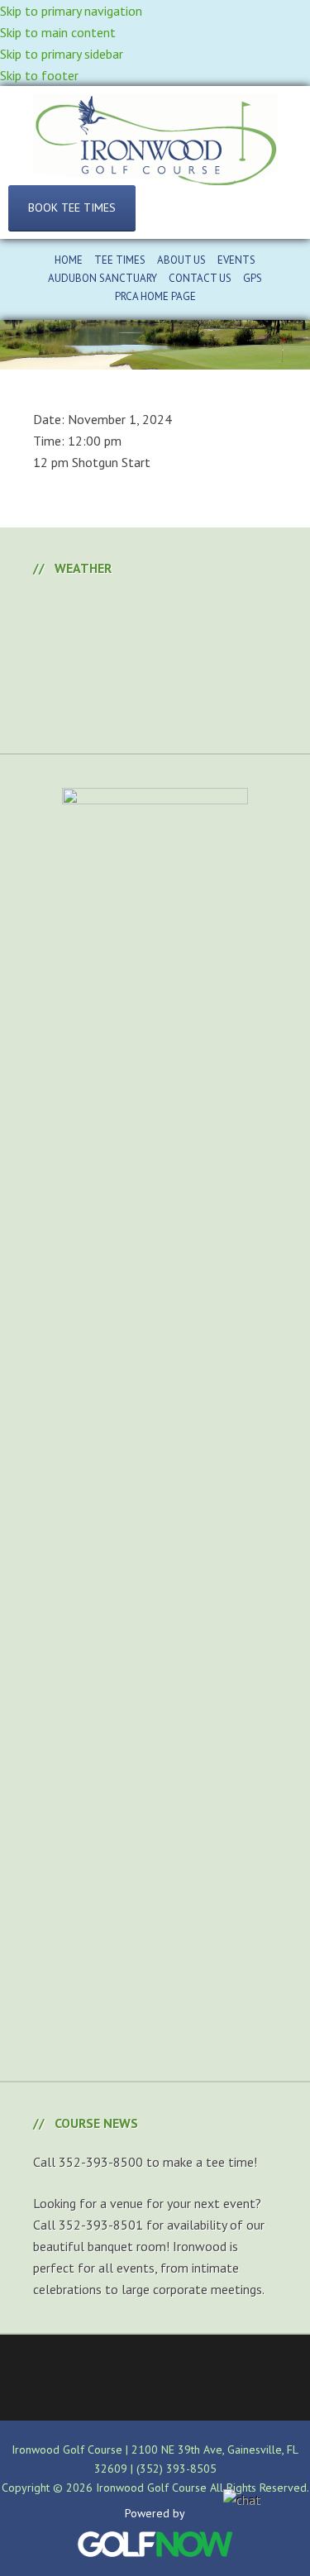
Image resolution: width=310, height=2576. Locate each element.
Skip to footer (39, 75)
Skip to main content (58, 32)
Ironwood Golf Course (155, 140)
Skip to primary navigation (71, 11)
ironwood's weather (157, 712)
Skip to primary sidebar (62, 54)
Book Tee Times (72, 208)
